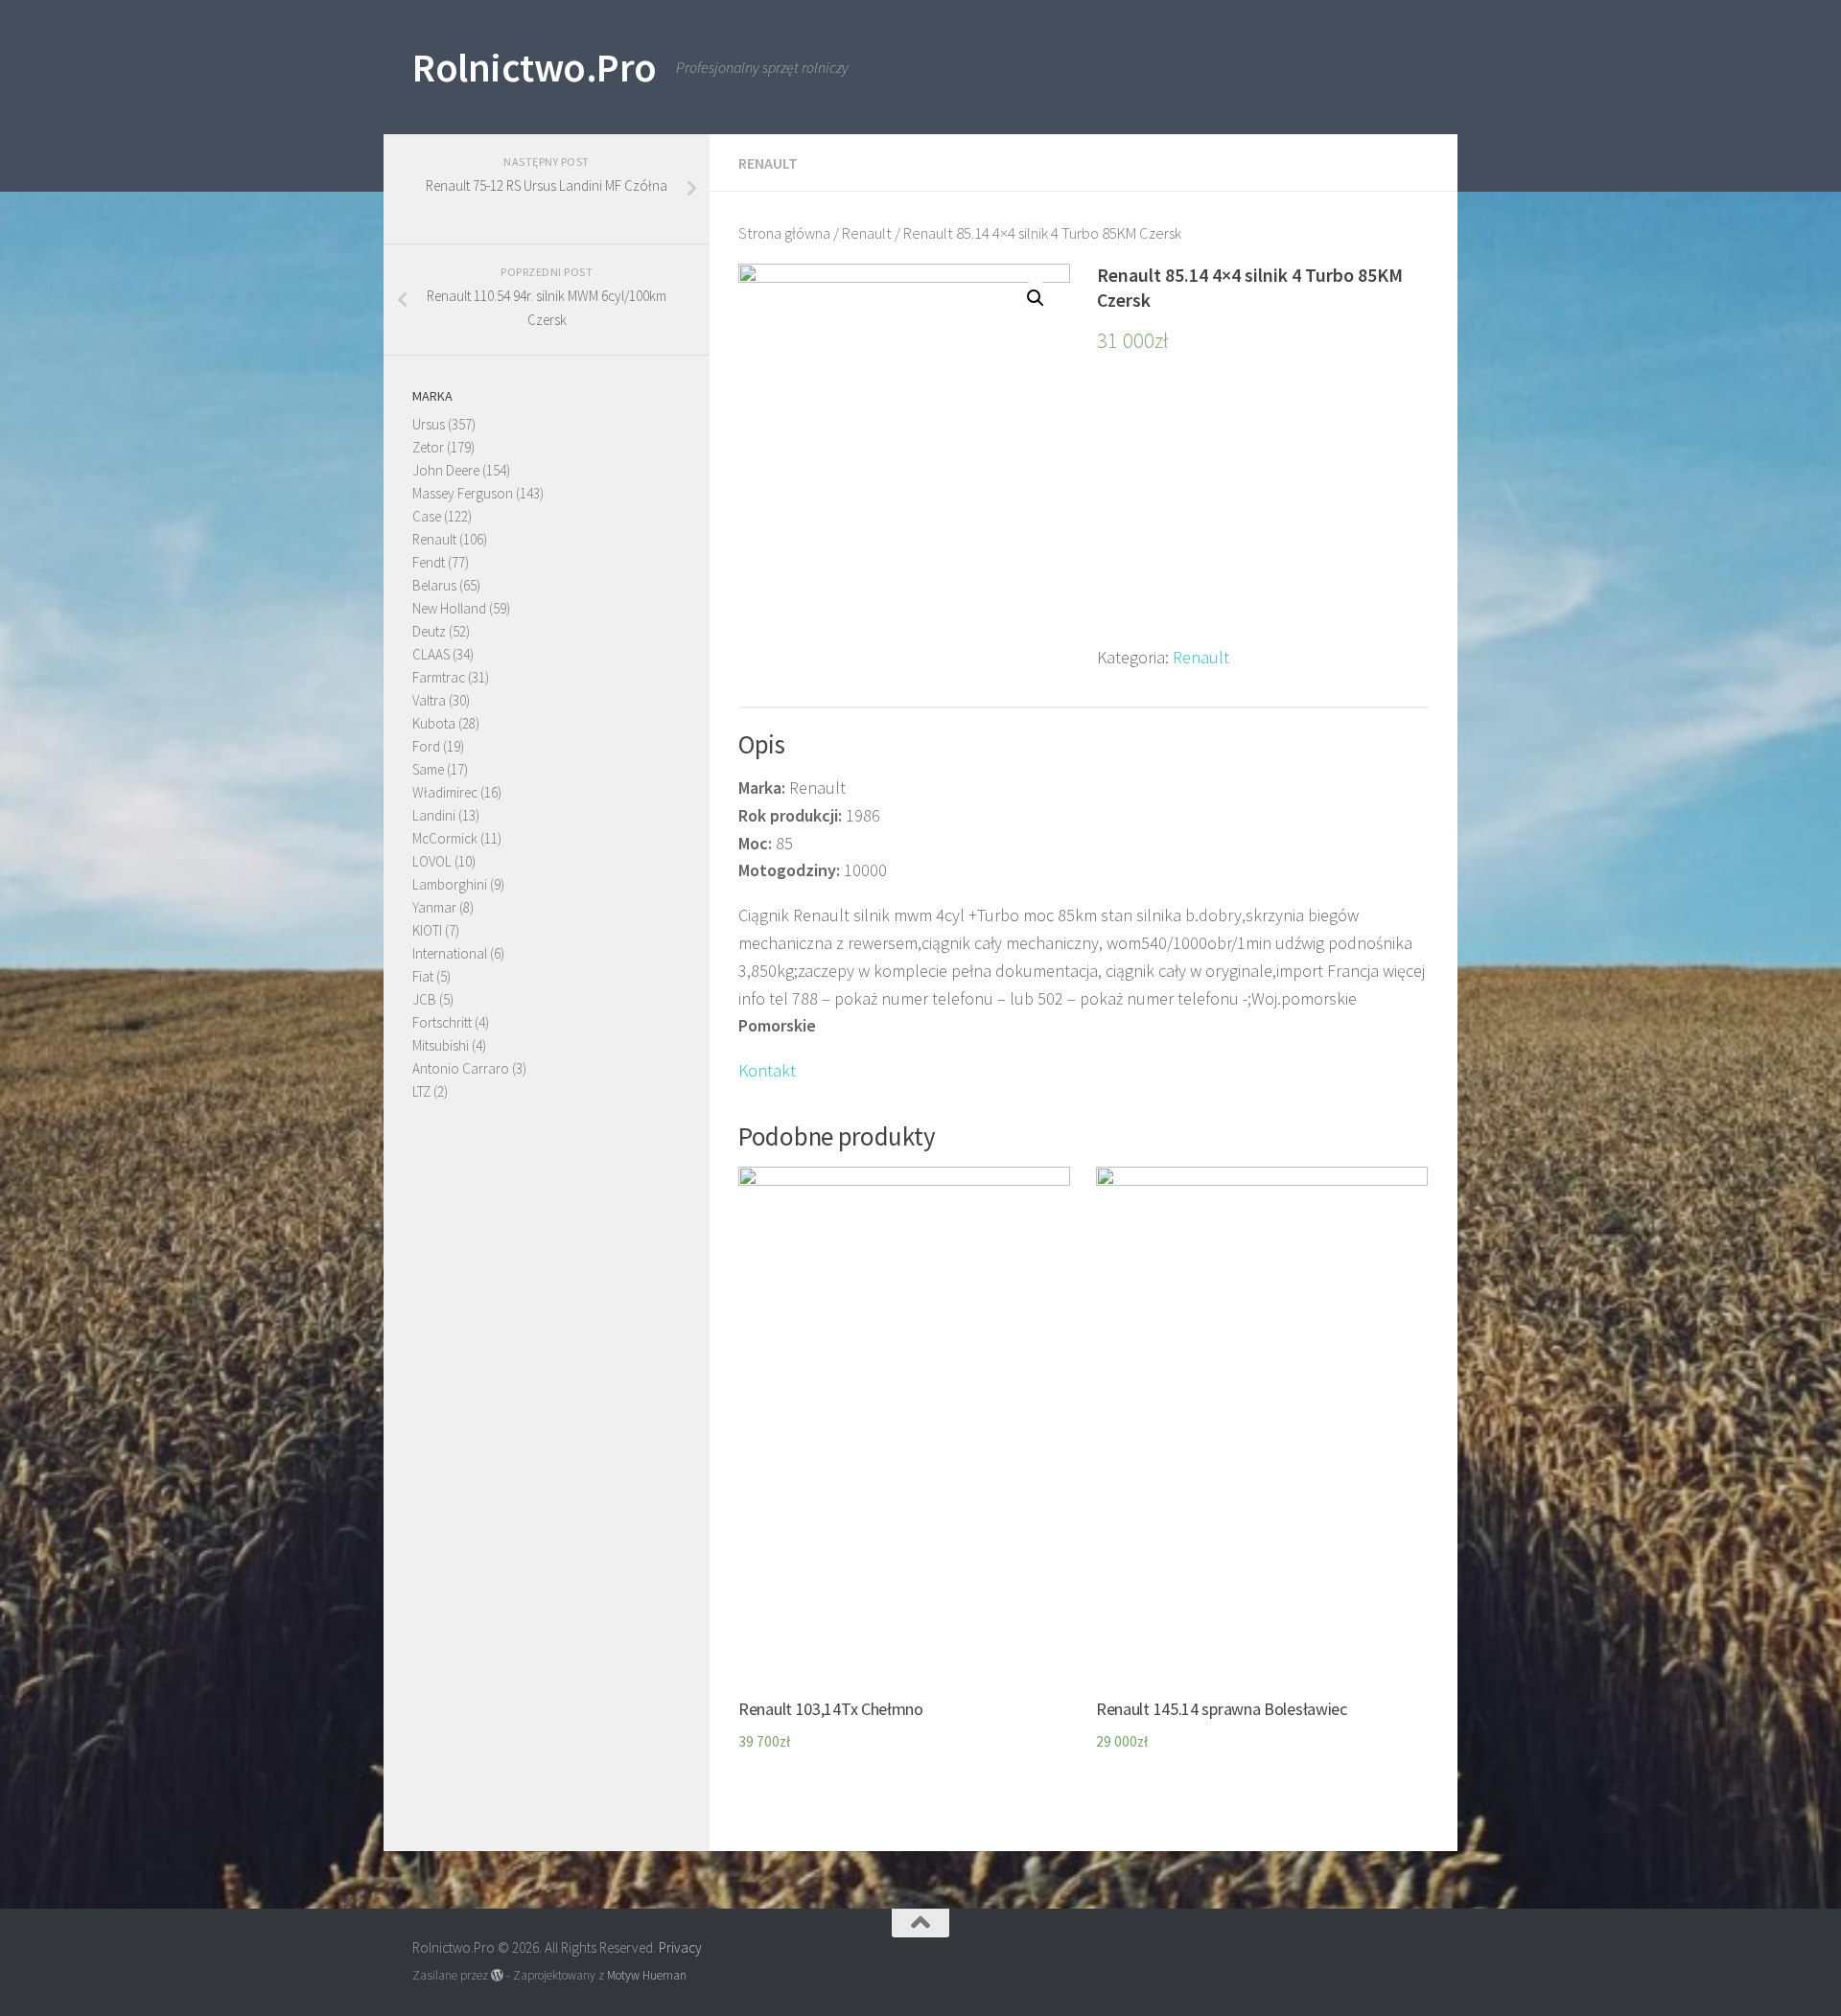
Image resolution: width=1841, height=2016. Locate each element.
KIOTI (427, 930)
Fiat (423, 976)
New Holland (449, 608)
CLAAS (431, 654)
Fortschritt (442, 1022)
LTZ (421, 1091)
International (450, 953)
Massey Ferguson (463, 493)
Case (427, 516)
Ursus (429, 424)
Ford (426, 746)
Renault (768, 163)
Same (428, 769)
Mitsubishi (441, 1045)
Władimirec (445, 792)
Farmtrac (439, 677)
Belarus (434, 585)
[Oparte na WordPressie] (497, 1975)
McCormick (445, 838)
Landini (434, 815)
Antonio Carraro (461, 1068)
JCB (424, 999)
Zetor (428, 447)
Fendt (429, 562)
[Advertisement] (1263, 510)
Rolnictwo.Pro (535, 67)
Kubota (434, 723)
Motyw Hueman (647, 1975)
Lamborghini (450, 884)
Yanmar (434, 907)
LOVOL (432, 861)
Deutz (429, 631)
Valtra (429, 700)
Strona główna (784, 233)
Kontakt (767, 1070)
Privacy (680, 1947)
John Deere (446, 470)
